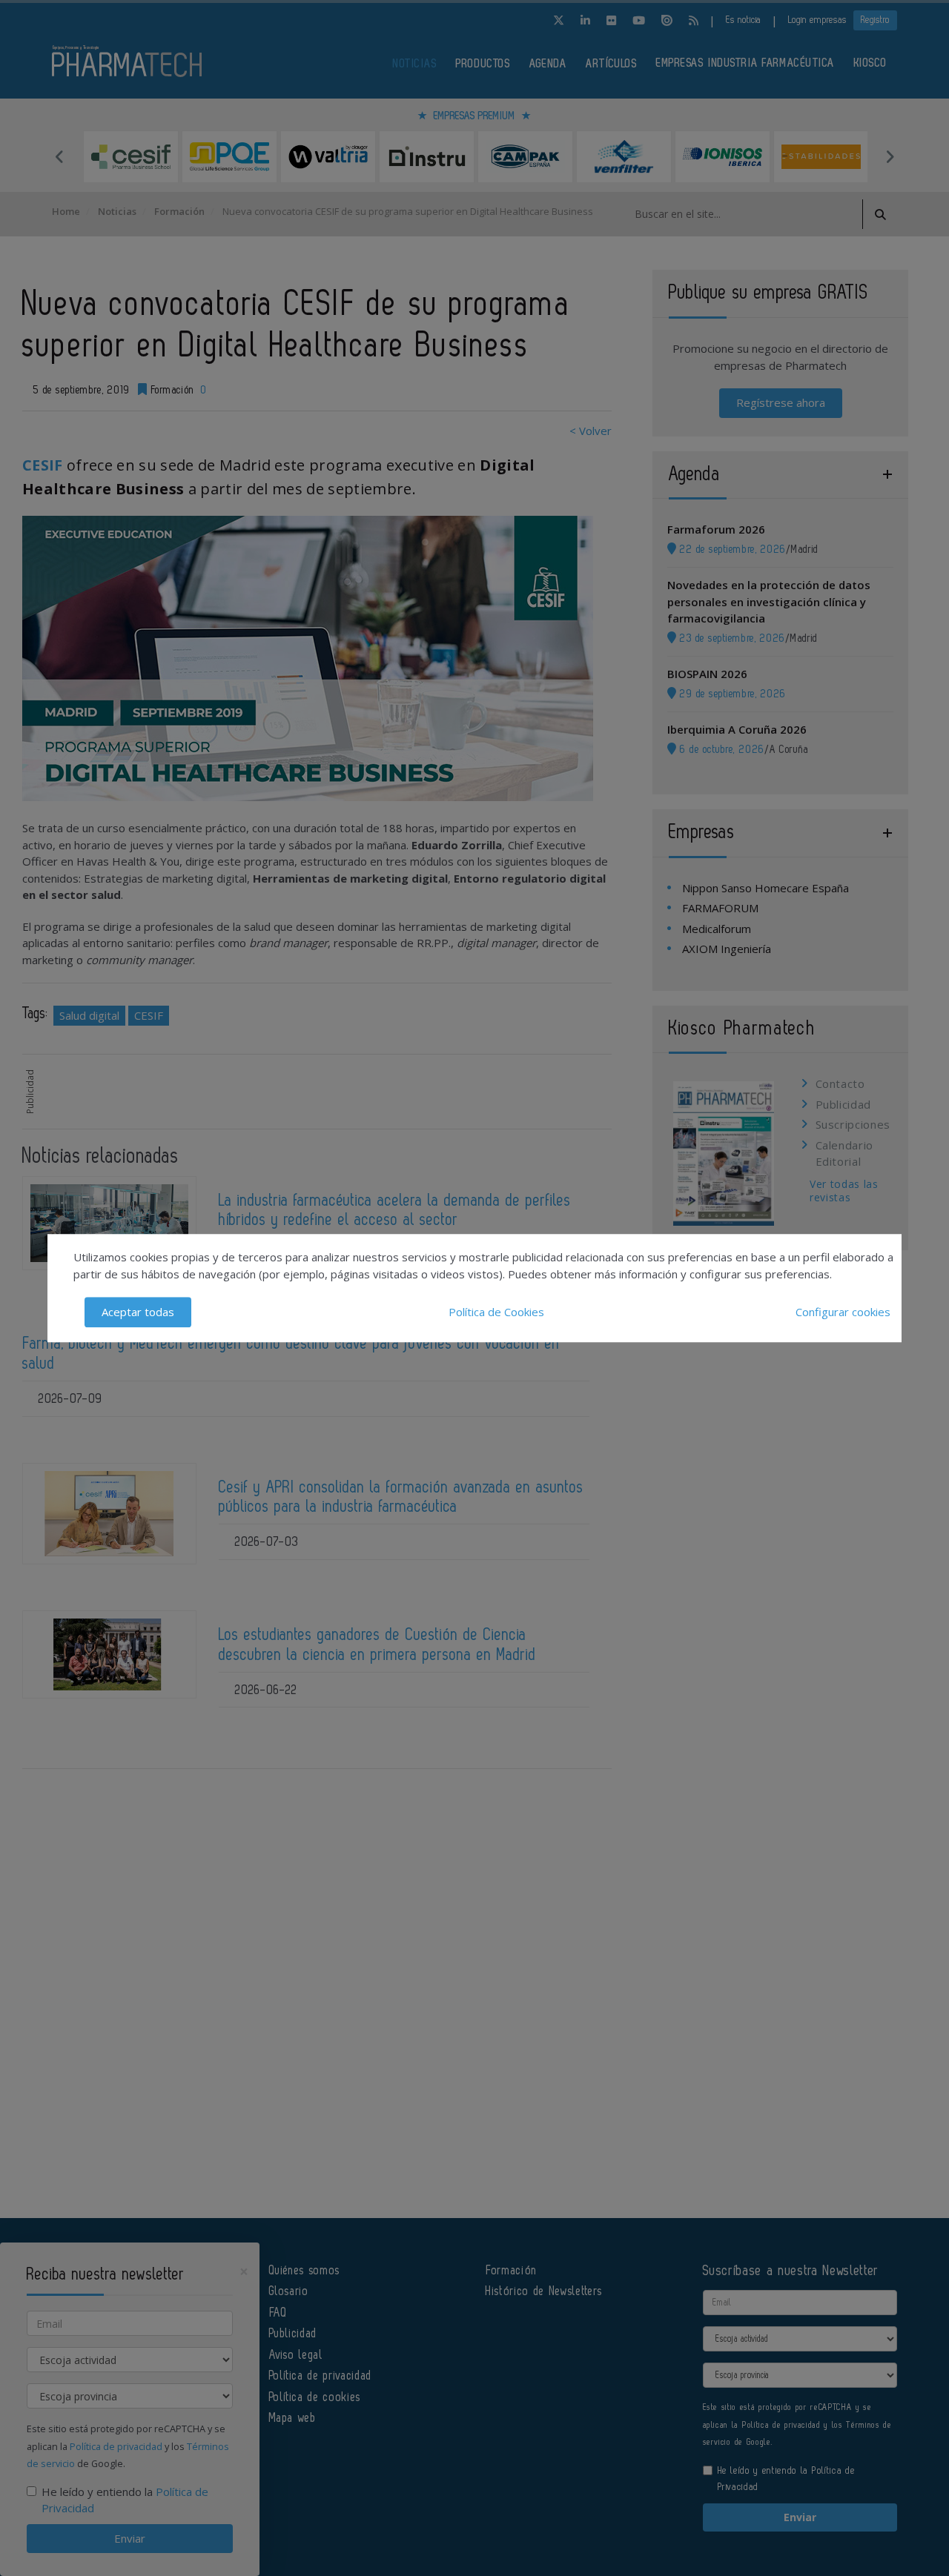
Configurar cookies (843, 1312)
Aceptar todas (138, 1312)
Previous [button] (59, 156)
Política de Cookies (496, 1312)
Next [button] (890, 156)
